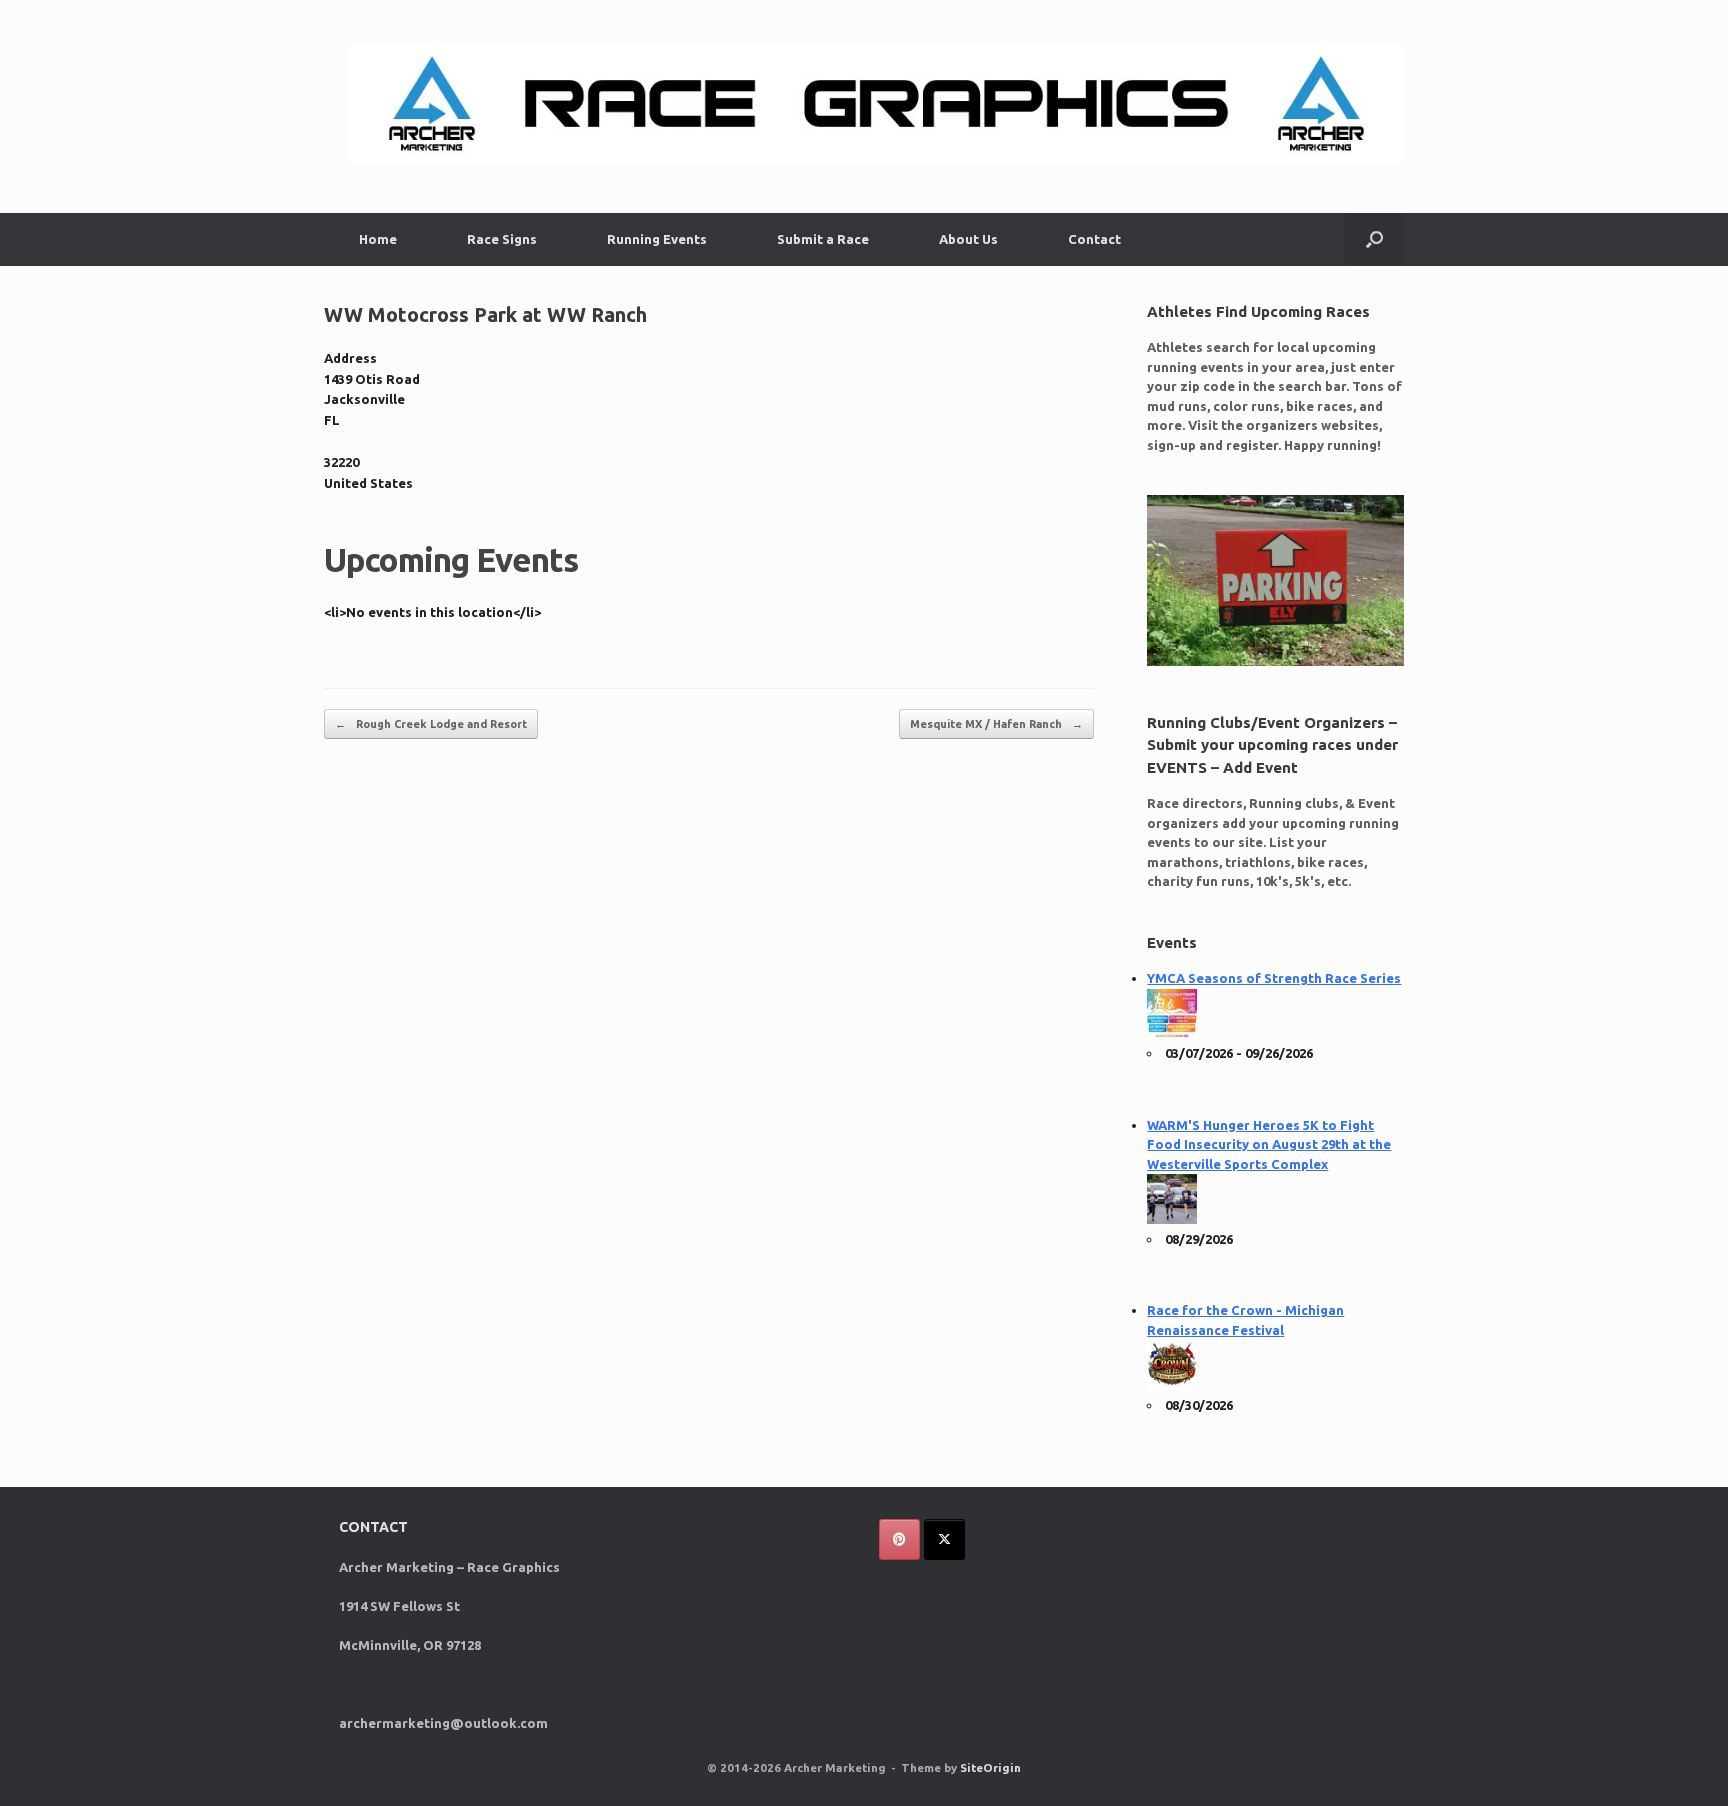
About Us (968, 239)
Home (378, 239)
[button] (1374, 239)
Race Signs (502, 239)
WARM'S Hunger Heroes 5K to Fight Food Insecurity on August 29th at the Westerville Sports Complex (1269, 1144)
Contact (1094, 239)
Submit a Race (823, 239)
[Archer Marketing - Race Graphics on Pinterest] (899, 1539)
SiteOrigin (990, 1767)
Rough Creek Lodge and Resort (431, 724)
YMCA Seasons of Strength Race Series (1274, 978)
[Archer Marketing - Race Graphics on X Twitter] (944, 1539)
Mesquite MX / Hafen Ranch (996, 724)
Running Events (657, 239)
